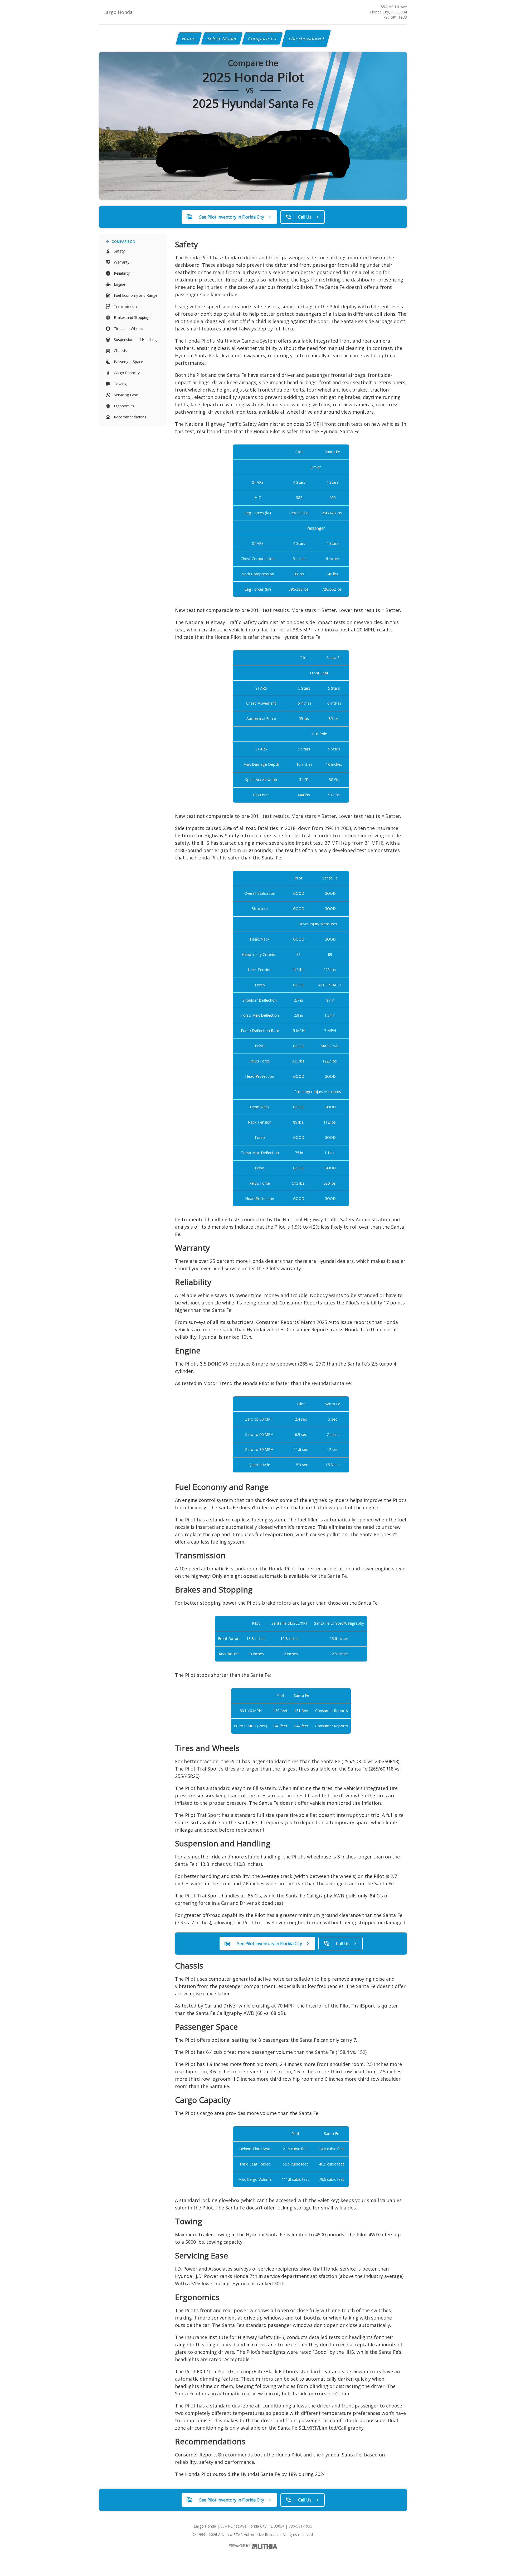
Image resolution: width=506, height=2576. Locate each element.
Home (189, 38)
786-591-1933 (395, 17)
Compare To (262, 38)
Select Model (222, 38)
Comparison (124, 242)
